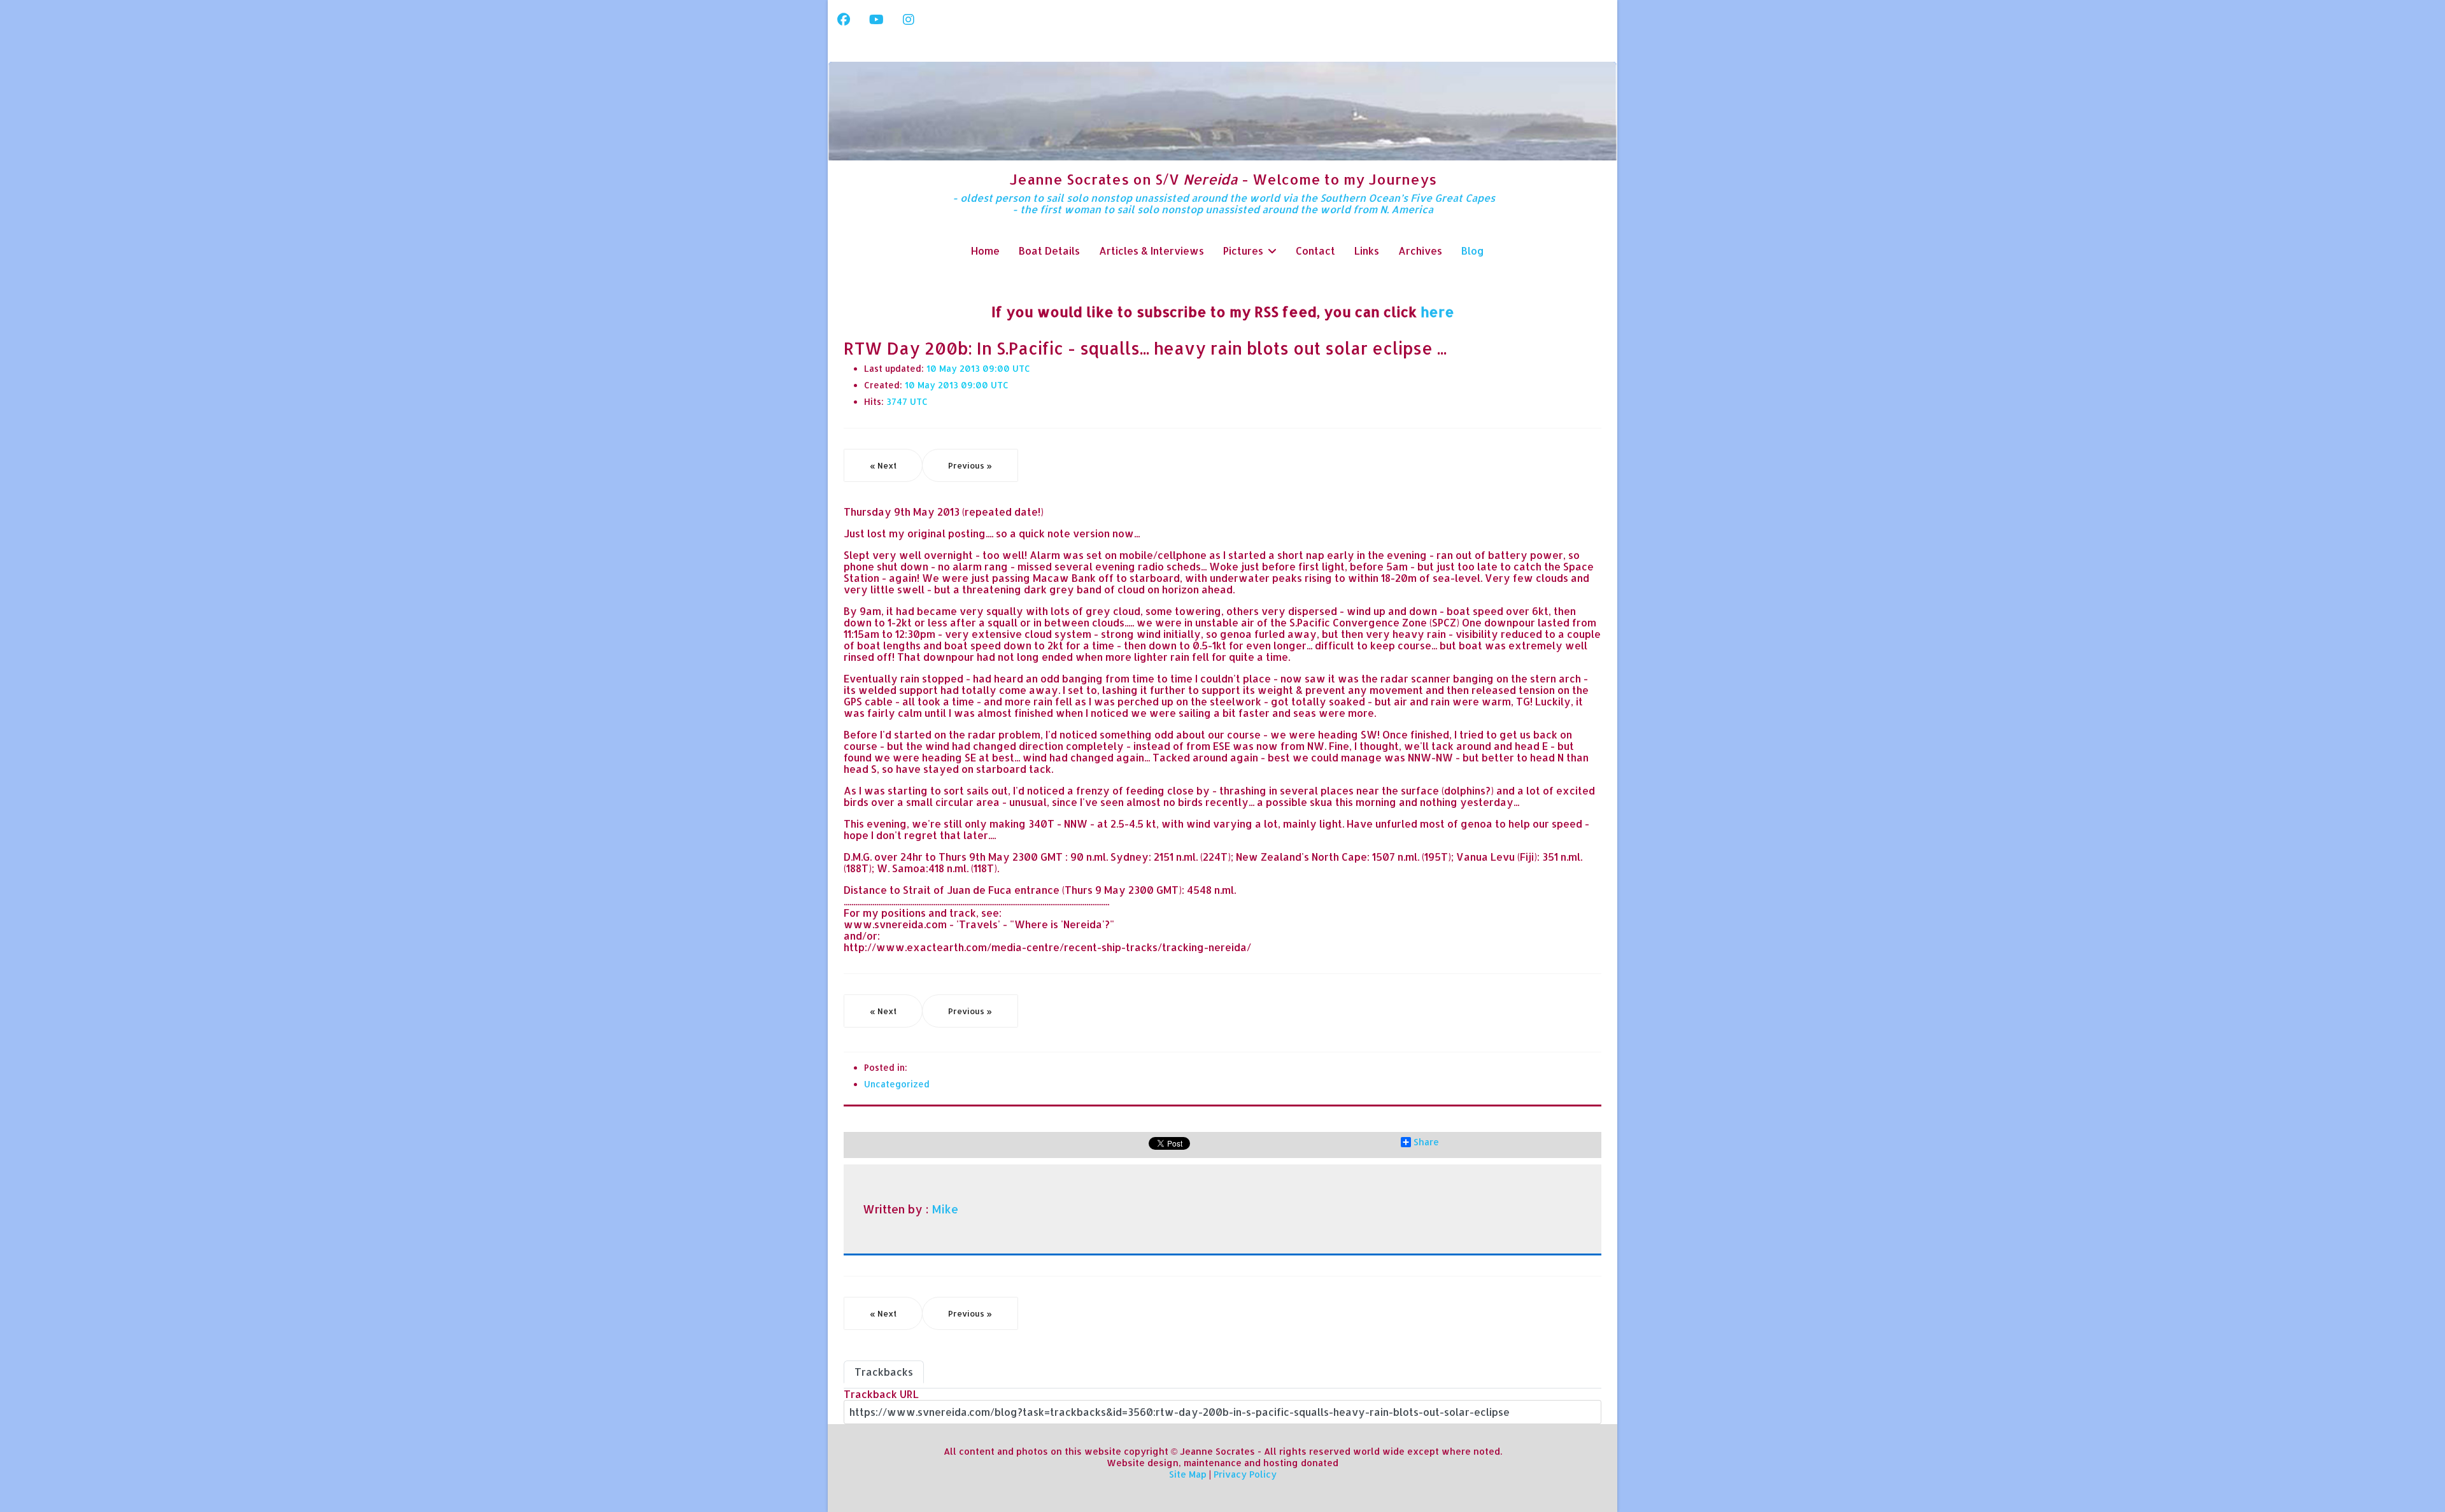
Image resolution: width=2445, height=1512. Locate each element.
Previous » (970, 465)
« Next (883, 465)
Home (985, 251)
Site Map (1188, 1474)
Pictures (1243, 251)
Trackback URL (881, 1394)
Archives (1420, 251)
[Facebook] (844, 19)
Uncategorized (897, 1084)
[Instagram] (909, 19)
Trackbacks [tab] (884, 1372)
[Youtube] (876, 19)
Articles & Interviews (1152, 251)
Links (1367, 251)
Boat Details (1049, 251)
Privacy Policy (1245, 1474)
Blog (1473, 251)
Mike (945, 1209)
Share (1426, 1142)
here (1437, 311)
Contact (1315, 251)
